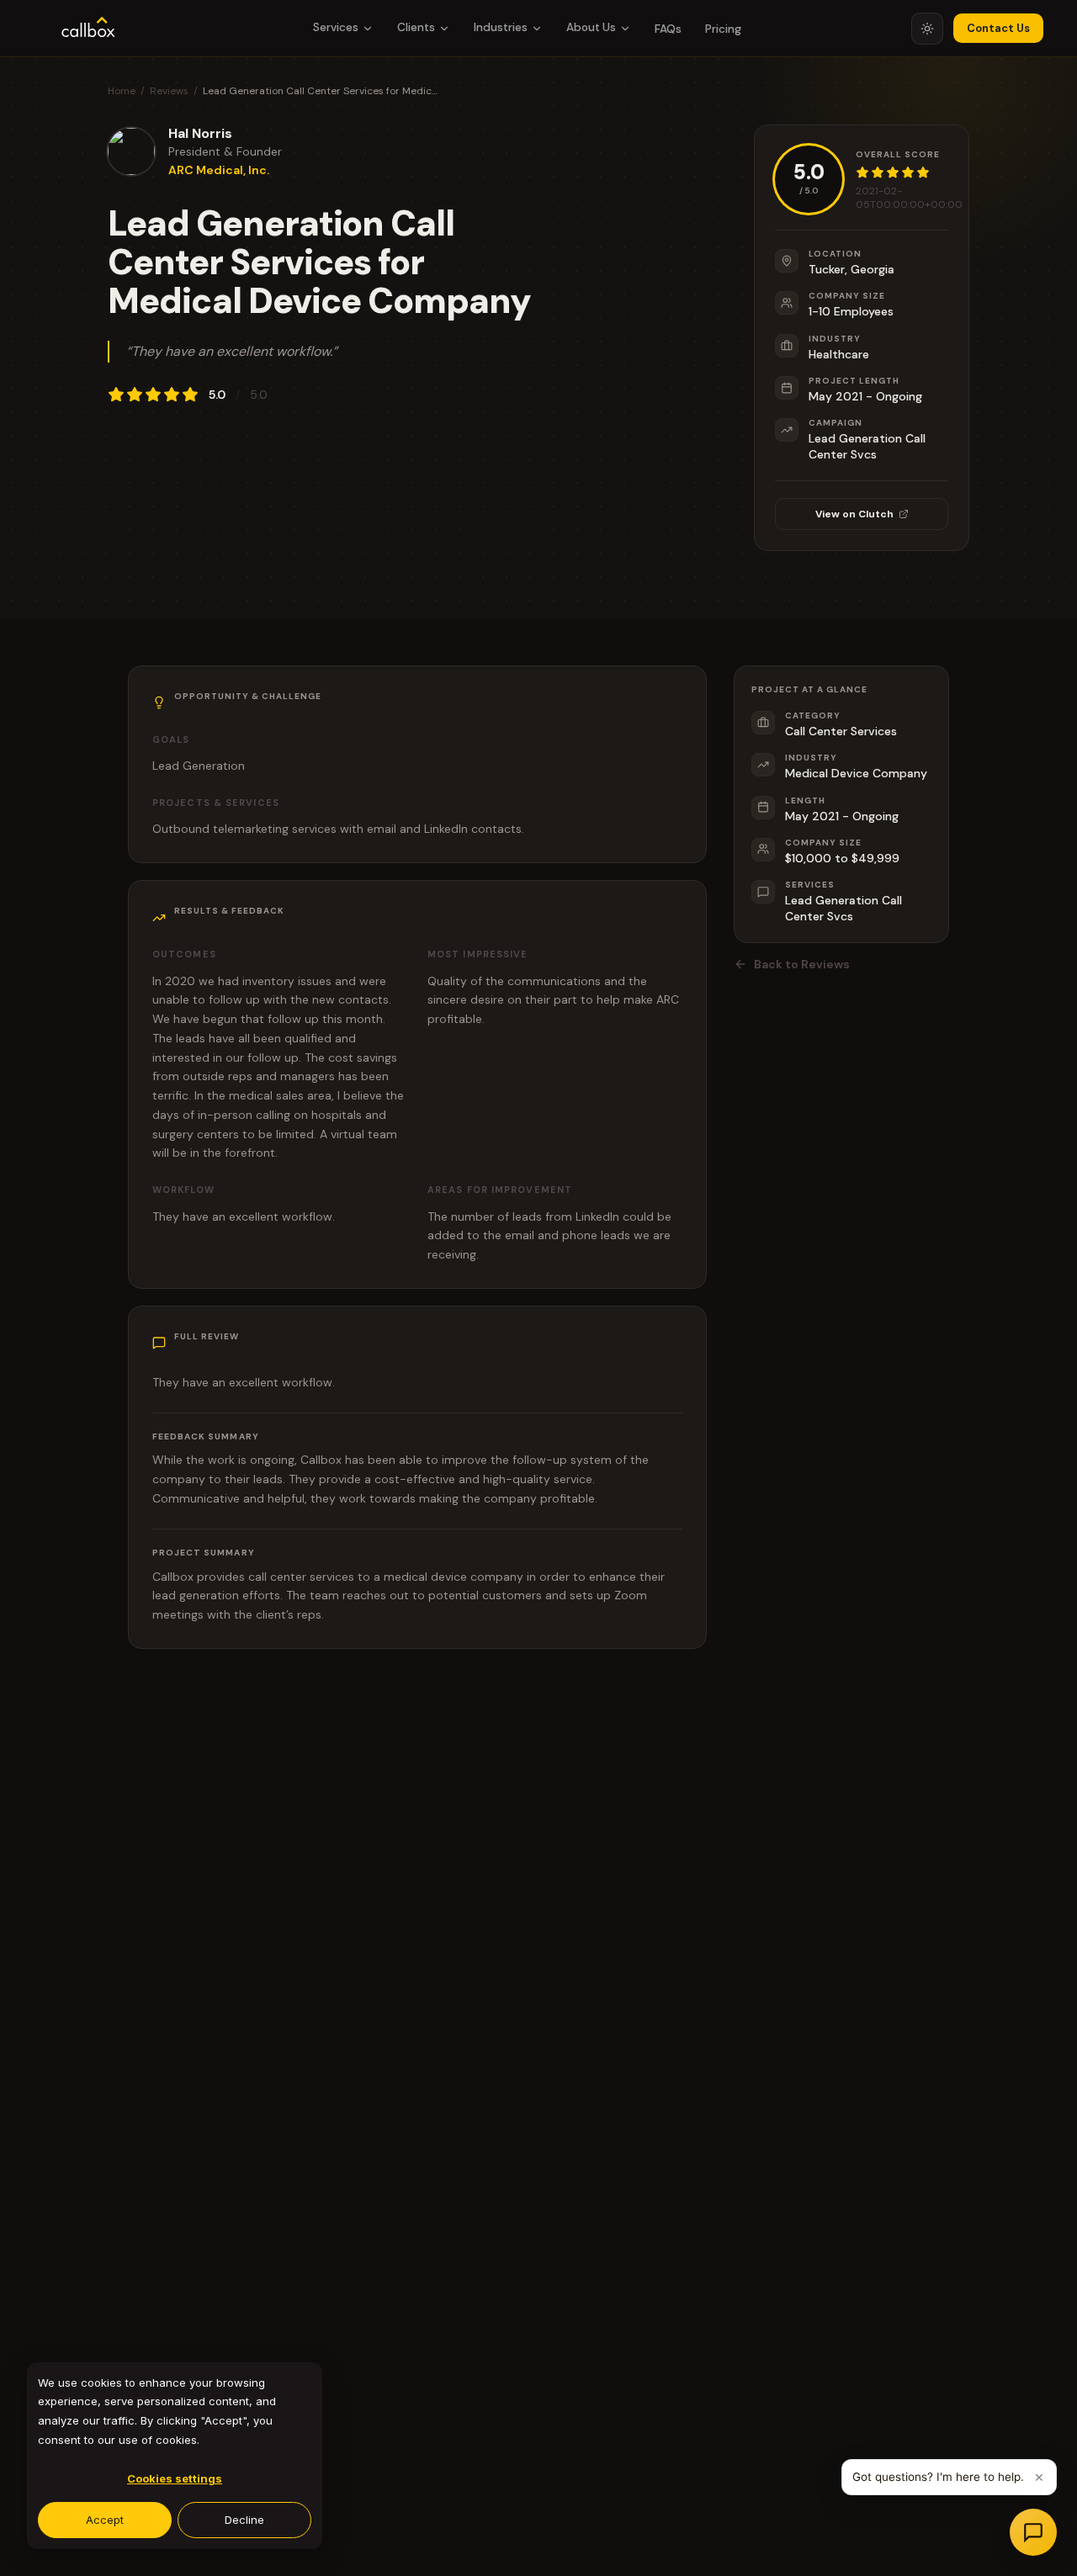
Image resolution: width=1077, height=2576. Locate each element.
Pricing (723, 29)
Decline (244, 2520)
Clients (416, 27)
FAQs (668, 29)
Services (336, 27)
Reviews (169, 91)
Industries (501, 27)
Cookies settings (175, 2478)
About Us (591, 27)
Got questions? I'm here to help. (938, 2477)
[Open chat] (1033, 2532)
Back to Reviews (802, 964)
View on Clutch (854, 514)
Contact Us (998, 28)
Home (122, 91)
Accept (105, 2520)
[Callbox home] (88, 29)
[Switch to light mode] (927, 29)
